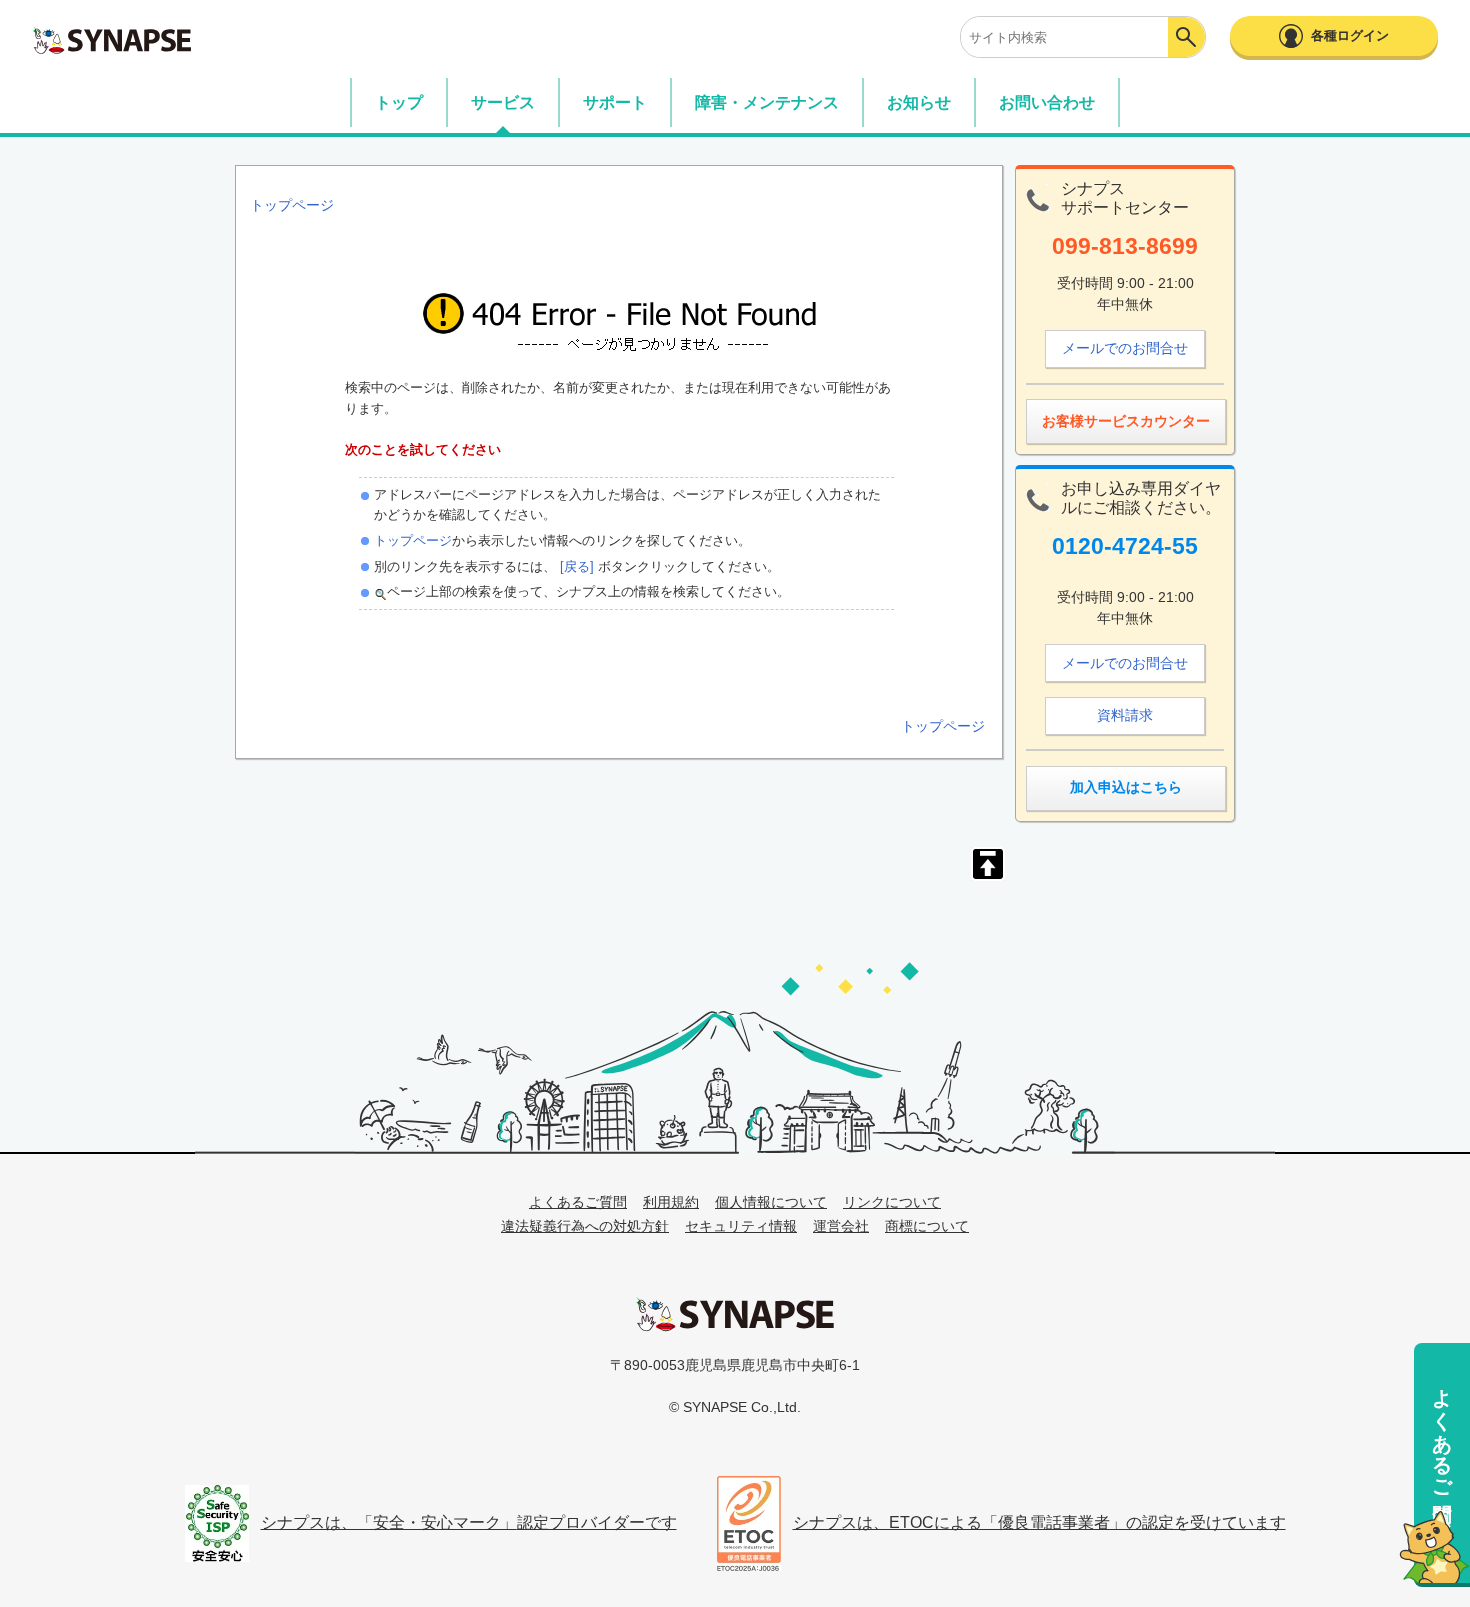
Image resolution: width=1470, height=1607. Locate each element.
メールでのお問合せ (1125, 348)
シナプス (735, 1314)
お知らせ (919, 102)
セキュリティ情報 (741, 1226)
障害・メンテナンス (767, 102)
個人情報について (771, 1202)
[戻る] (575, 566)
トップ (399, 102)
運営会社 (841, 1226)
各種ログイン (1350, 35)
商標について (927, 1226)
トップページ (413, 540)
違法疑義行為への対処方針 (585, 1226)
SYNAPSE (112, 40)
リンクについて (892, 1202)
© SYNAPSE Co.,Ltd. (735, 1407)
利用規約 (671, 1202)
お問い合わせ (1047, 102)
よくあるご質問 (1442, 1431)
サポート (615, 102)
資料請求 (1125, 715)
